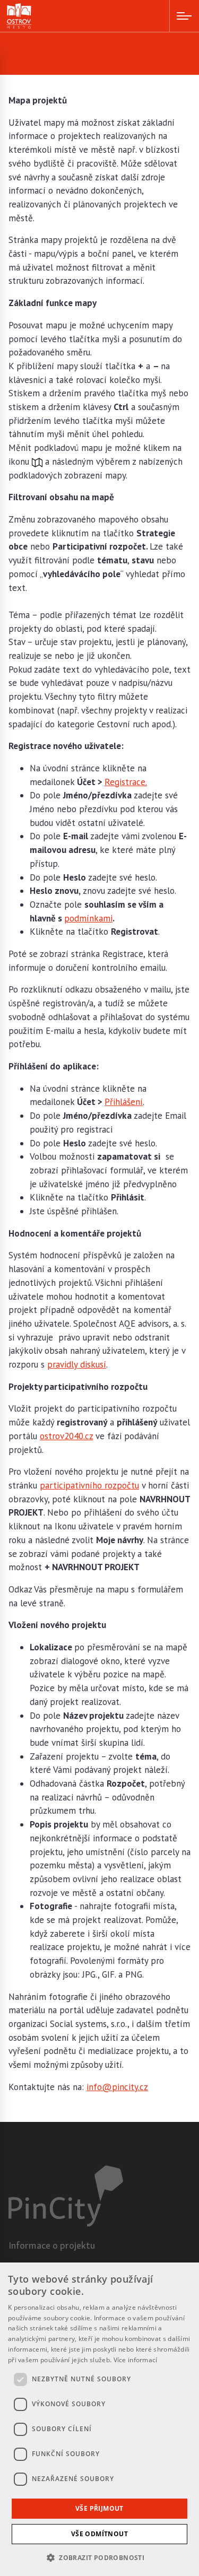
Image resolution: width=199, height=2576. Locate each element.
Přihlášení (124, 1102)
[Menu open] (184, 16)
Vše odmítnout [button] (99, 2534)
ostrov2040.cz (66, 1436)
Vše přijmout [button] (99, 2508)
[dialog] (99, 2419)
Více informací (136, 2360)
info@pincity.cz (117, 2087)
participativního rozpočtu (89, 1485)
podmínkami (88, 918)
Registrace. (126, 782)
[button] (99, 2557)
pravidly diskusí (77, 1364)
